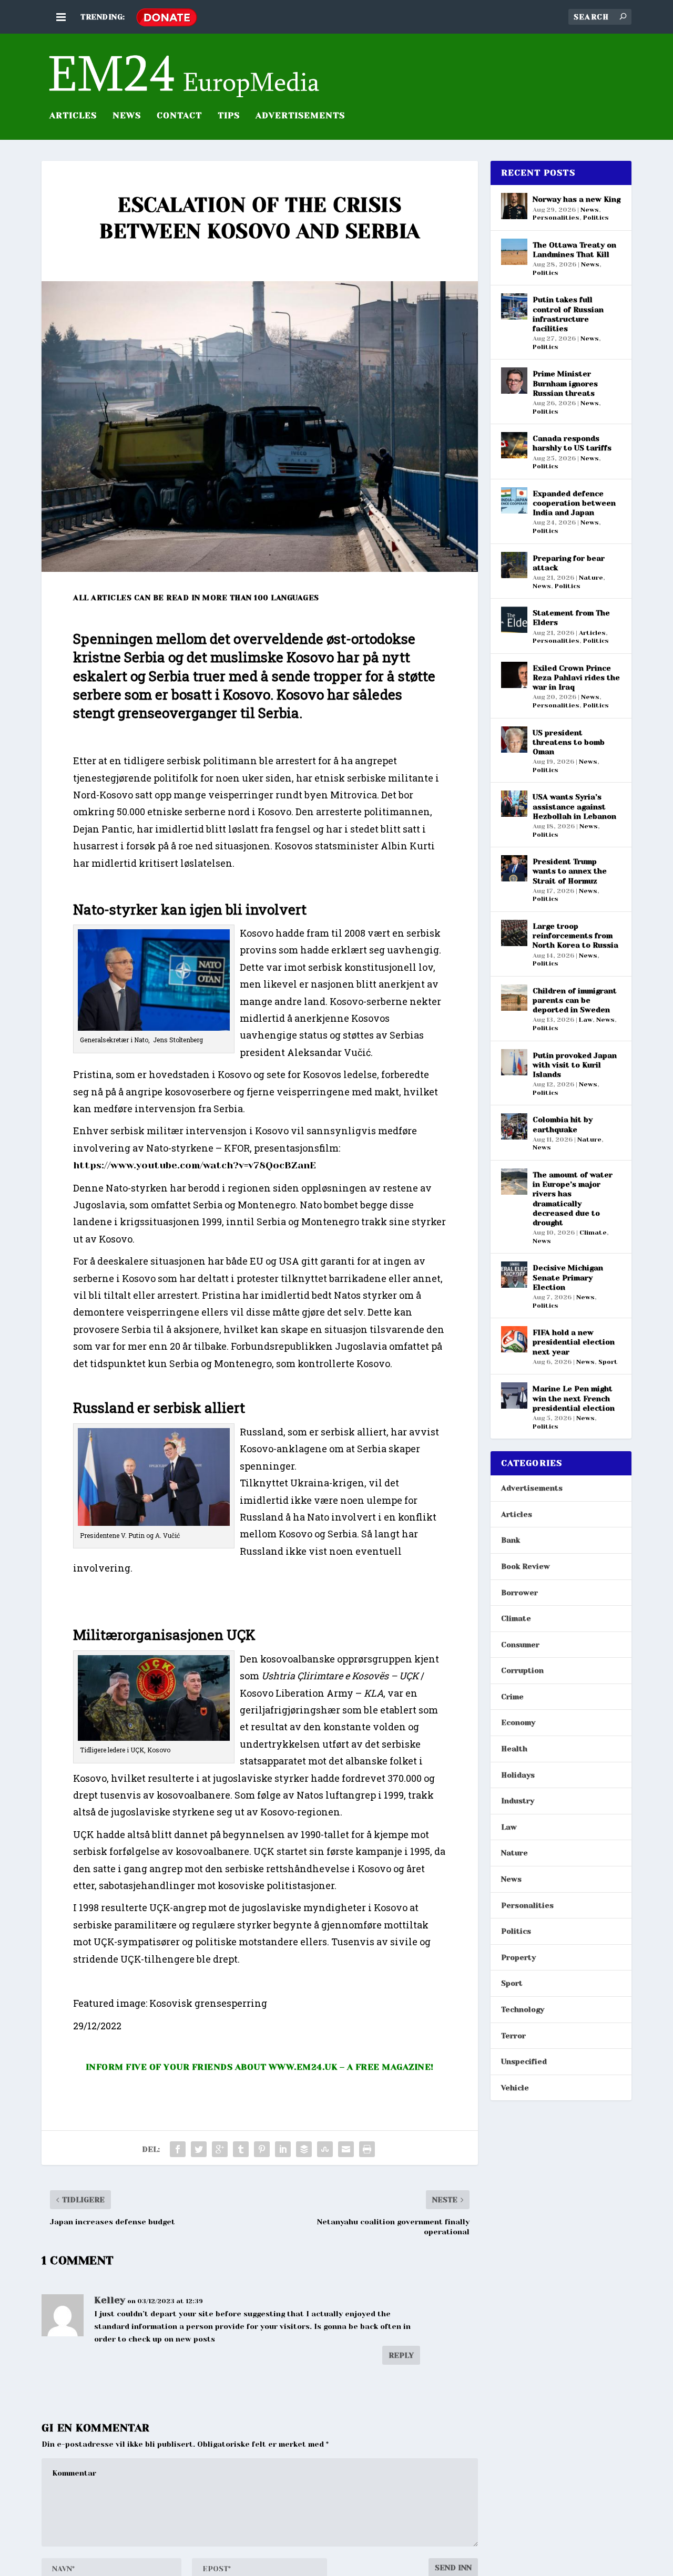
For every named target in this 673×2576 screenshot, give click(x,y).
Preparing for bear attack (569, 563)
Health (514, 1749)
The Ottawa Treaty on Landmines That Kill (574, 250)
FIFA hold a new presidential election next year (574, 1342)
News (127, 116)
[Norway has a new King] (514, 206)
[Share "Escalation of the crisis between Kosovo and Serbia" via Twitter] (199, 2149)
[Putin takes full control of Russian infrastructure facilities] (514, 306)
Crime (512, 1697)
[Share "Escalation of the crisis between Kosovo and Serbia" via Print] (367, 2149)
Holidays (518, 1775)
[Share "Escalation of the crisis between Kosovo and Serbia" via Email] (346, 2149)
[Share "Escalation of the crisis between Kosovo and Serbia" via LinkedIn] (283, 2149)
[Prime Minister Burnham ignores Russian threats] (514, 381)
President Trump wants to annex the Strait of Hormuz (570, 871)
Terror (513, 2036)
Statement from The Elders (571, 618)
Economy (518, 1722)
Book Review (526, 1566)
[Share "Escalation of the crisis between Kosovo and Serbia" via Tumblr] (241, 2149)
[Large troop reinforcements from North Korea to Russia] (514, 933)
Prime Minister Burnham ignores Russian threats (565, 383)
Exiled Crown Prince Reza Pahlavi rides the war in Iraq (576, 678)
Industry (518, 1801)
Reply (401, 2355)
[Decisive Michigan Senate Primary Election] (514, 1275)
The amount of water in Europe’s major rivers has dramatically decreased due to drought (573, 1199)
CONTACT (179, 116)
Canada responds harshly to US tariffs (572, 443)
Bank (511, 1540)
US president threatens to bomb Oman (569, 742)
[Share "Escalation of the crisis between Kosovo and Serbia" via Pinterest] (262, 2149)
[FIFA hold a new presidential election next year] (514, 1339)
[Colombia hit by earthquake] (514, 1126)
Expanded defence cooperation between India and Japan (574, 503)
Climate (593, 1233)
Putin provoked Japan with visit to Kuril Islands (575, 1065)
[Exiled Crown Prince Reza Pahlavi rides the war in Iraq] (514, 675)
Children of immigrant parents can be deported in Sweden (575, 1000)
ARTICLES (73, 116)
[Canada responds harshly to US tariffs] (514, 445)
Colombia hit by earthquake (563, 1124)
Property (518, 1957)
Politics (596, 218)
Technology (523, 2009)
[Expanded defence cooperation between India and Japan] (514, 500)
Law (586, 1020)
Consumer (520, 1645)
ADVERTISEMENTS (300, 116)
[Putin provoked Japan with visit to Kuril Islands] (514, 1062)
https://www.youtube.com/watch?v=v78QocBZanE (195, 1165)
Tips (229, 116)
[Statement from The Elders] (514, 620)
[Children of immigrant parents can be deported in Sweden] (514, 998)
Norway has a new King (577, 199)
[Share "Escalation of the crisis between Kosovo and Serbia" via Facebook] (178, 2149)
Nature (591, 578)
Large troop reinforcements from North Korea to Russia (575, 936)
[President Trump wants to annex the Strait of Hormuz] (514, 868)
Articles (592, 633)
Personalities (556, 218)
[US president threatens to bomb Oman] (514, 740)
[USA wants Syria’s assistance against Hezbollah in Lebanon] (514, 804)
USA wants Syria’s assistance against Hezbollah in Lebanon (574, 806)
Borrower (519, 1593)
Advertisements (532, 1488)
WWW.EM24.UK (303, 2067)
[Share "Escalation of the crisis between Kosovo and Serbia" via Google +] (220, 2149)
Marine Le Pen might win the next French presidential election (574, 1398)
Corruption (522, 1670)
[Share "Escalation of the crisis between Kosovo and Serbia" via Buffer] (304, 2149)
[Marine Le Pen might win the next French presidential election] (514, 1395)
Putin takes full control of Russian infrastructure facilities (568, 314)
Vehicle (515, 2088)
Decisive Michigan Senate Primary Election (568, 1277)
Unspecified (524, 2061)
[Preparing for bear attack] (514, 565)
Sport (608, 1362)
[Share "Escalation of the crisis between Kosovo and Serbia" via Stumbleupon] (325, 2149)
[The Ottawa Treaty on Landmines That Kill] (514, 252)
